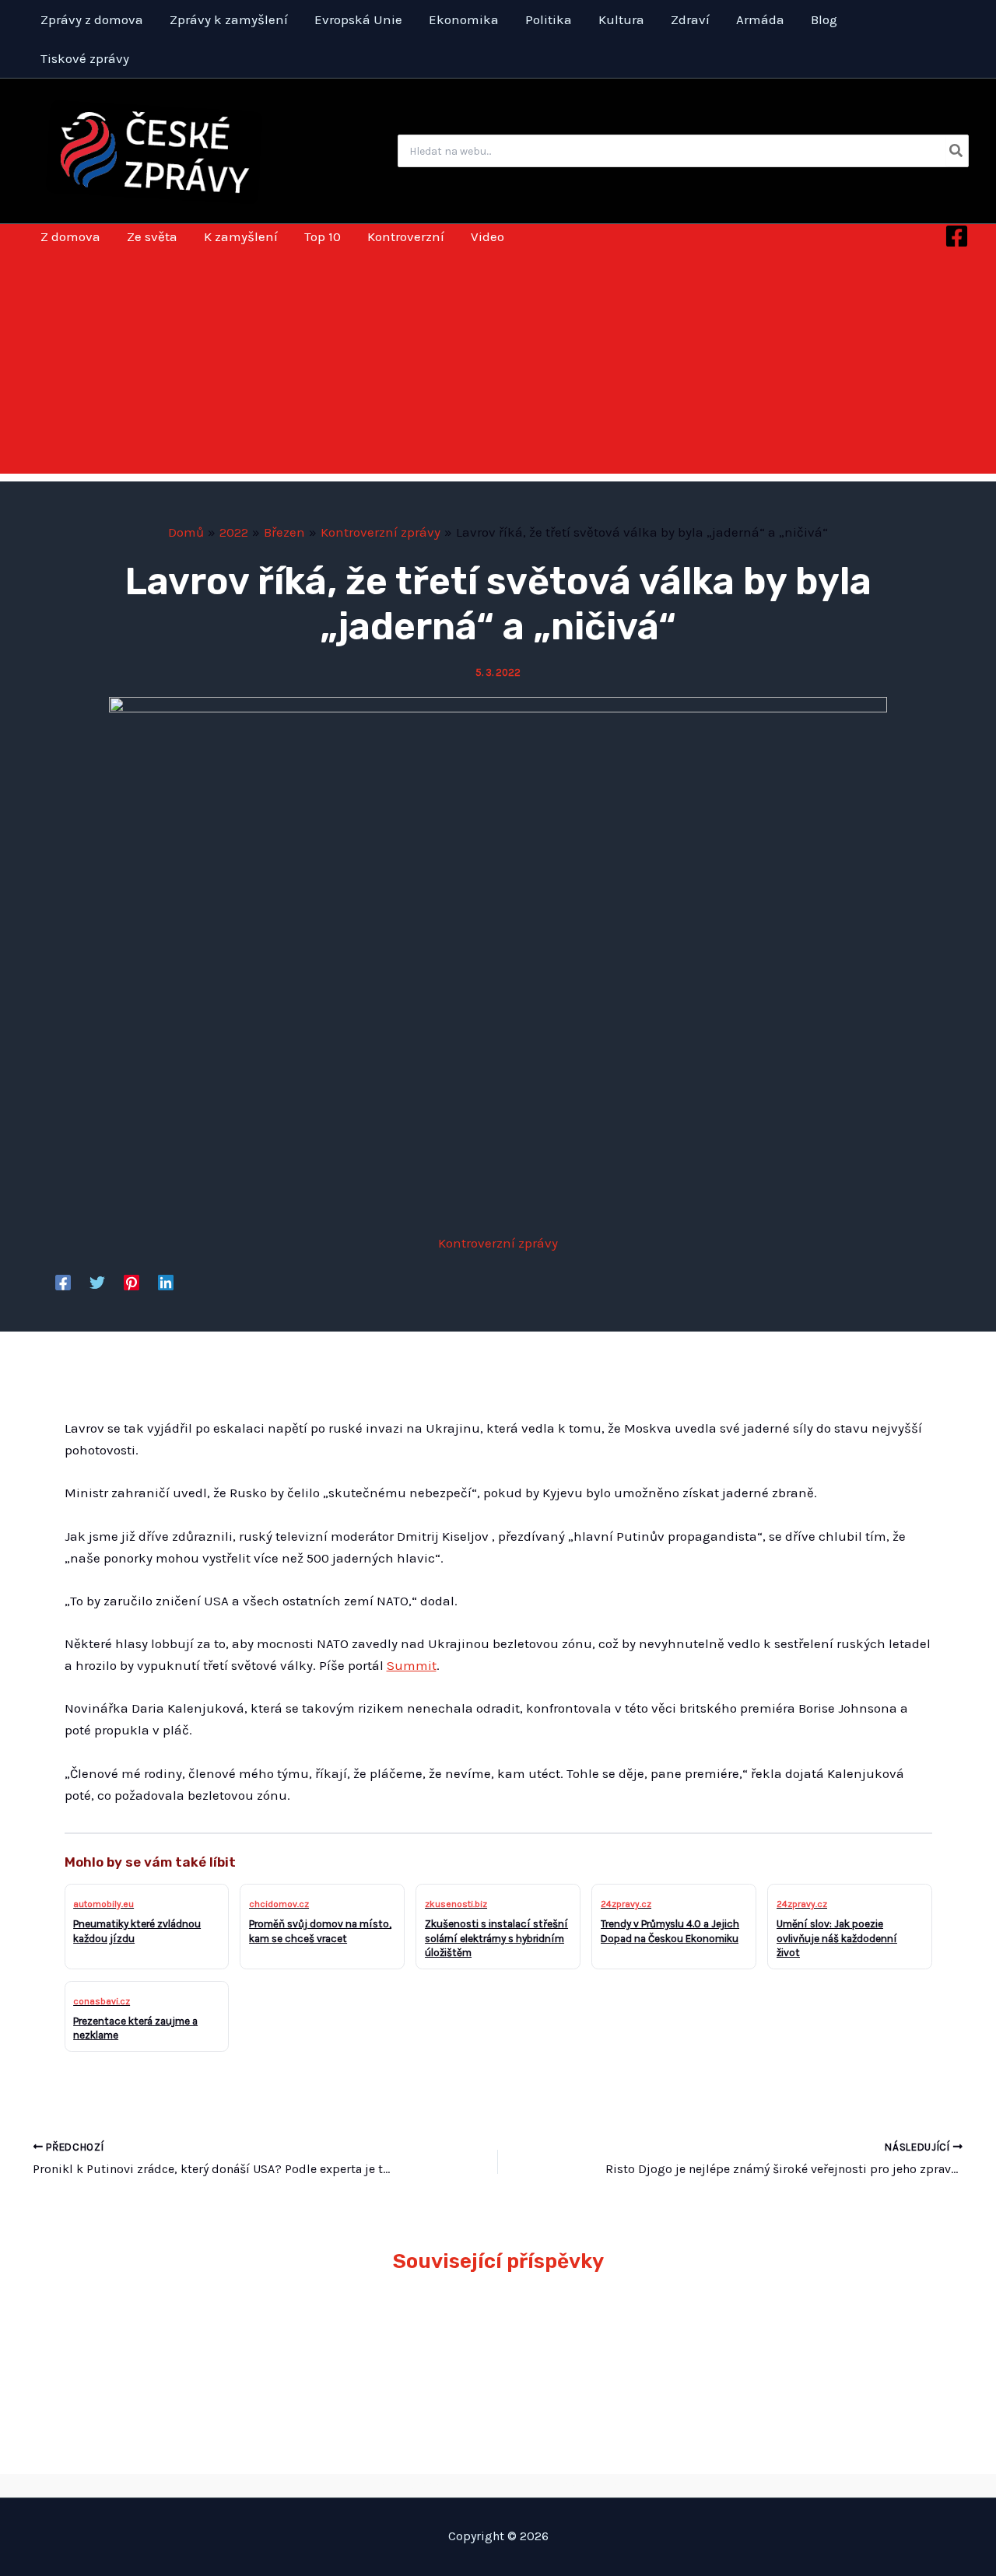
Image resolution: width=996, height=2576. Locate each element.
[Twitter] (97, 1282)
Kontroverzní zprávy (498, 1243)
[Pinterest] (132, 1282)
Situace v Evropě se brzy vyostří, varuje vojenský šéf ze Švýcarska (822, 2342)
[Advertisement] (498, 365)
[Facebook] (957, 236)
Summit (412, 1665)
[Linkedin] (166, 1282)
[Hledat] (957, 151)
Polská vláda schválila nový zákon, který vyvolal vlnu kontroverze (609, 2342)
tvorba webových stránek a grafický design (498, 2485)
